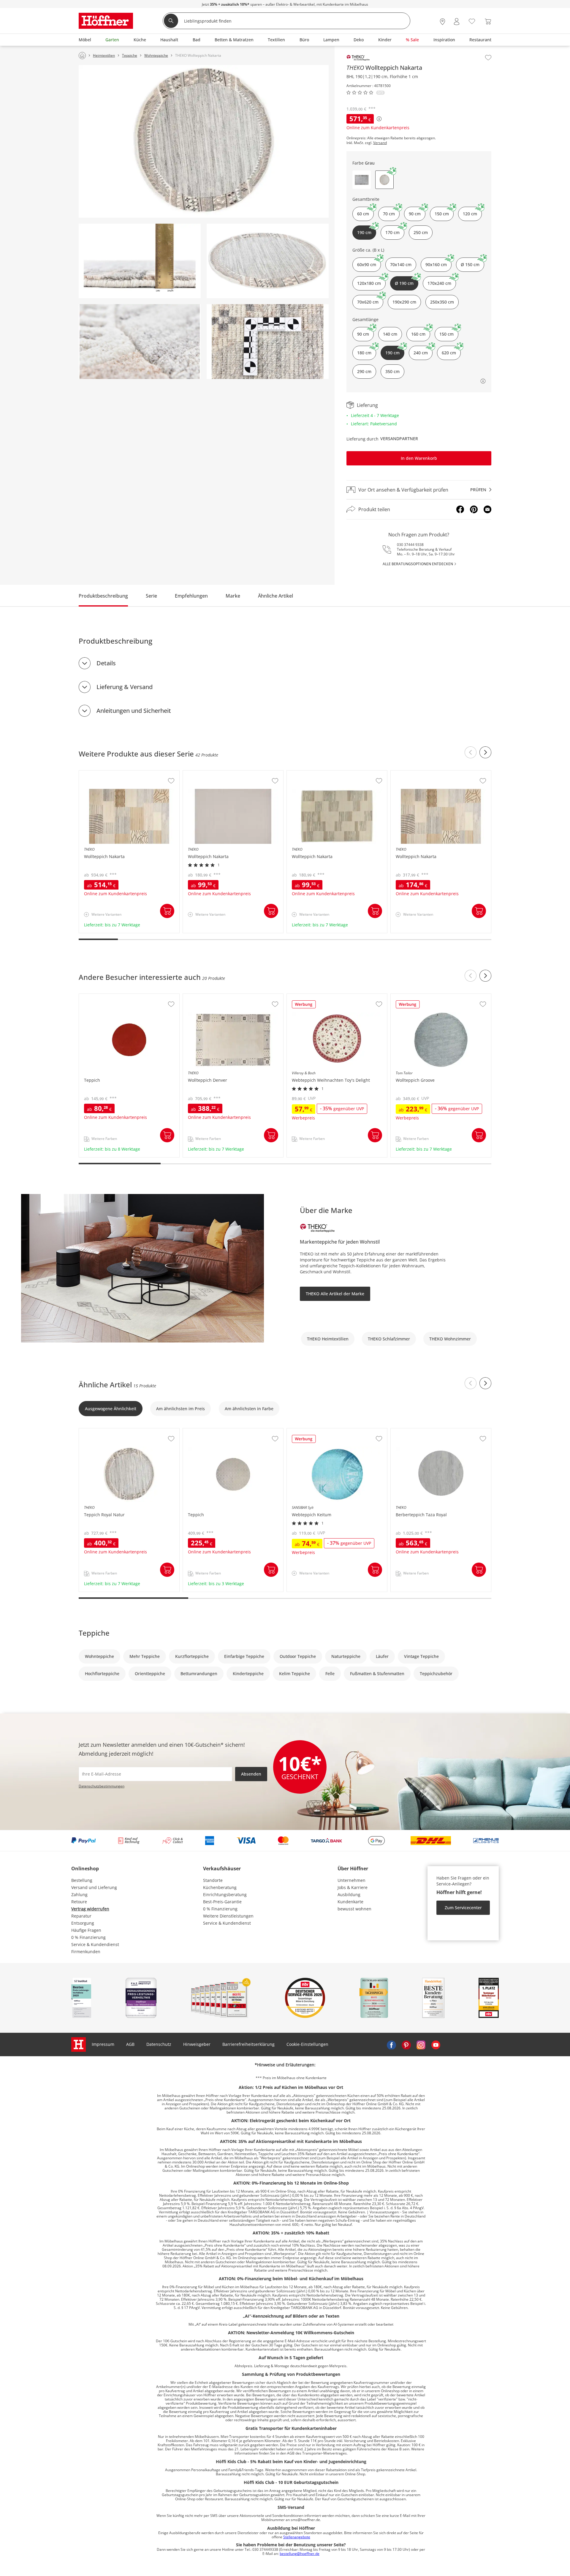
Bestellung (82, 1880)
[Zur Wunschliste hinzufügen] (488, 58)
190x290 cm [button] (404, 302)
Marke (233, 596)
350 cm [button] (392, 371)
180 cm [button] (364, 353)
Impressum (103, 2044)
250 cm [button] (421, 232)
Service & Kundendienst (95, 1944)
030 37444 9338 (410, 545)
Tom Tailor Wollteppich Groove (422, 997)
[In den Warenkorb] (167, 911)
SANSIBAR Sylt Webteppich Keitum (322, 1431)
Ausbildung (349, 1895)
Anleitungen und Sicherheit (134, 711)
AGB (130, 2044)
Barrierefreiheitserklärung (248, 2044)
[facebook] (391, 2044)
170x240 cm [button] (439, 283)
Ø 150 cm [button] (470, 264)
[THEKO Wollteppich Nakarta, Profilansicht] (140, 261)
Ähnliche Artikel (275, 596)
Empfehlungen (191, 596)
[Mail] (487, 509)
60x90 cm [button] (367, 264)
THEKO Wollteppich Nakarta (107, 773)
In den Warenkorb (419, 458)
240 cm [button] (421, 353)
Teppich (88, 997)
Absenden (251, 1774)
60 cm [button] (363, 214)
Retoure (79, 1902)
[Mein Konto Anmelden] (457, 22)
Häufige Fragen (86, 1930)
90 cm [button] (415, 214)
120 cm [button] (470, 214)
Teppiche (94, 1633)
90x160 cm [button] (436, 264)
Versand (380, 143)
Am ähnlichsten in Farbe (249, 1409)
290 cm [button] (364, 371)
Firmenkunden (86, 1952)
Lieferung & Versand (125, 687)
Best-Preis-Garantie (222, 1902)
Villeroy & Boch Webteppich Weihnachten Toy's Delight (336, 999)
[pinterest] (406, 2044)
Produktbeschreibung (103, 596)
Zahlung (79, 1895)
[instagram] (421, 2044)
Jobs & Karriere (353, 1887)
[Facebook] (460, 509)
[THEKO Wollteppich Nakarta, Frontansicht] (204, 142)
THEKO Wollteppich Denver (210, 997)
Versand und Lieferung (94, 1887)
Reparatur (81, 1916)
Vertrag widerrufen (90, 1909)
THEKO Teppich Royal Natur (107, 1431)
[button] (362, 180)
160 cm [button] (418, 334)
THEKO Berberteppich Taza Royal (424, 1431)
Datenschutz (159, 2044)
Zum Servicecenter (463, 1908)
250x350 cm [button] (442, 302)
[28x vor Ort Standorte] (442, 22)
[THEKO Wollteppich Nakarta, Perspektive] (268, 261)
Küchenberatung (220, 1887)
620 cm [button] (449, 353)
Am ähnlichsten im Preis (180, 1409)
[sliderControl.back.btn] (471, 752)
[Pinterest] (474, 509)
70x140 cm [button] (401, 264)
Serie (151, 596)
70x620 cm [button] (368, 302)
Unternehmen (351, 1880)
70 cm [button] (389, 214)
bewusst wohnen (354, 1909)
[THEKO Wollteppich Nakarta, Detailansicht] (140, 342)
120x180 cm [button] (369, 283)
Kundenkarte (350, 1902)
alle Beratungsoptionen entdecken (418, 564)
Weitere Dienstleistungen (228, 1916)
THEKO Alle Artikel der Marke (335, 1294)
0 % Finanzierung (88, 1937)
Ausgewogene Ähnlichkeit (111, 1409)
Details (106, 663)
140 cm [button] (390, 334)
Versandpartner (399, 439)
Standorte (213, 1880)
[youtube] (436, 2044)
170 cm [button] (392, 232)
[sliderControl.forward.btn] (485, 752)
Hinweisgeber (197, 2044)
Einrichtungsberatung (225, 1895)
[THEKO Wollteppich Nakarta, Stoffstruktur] (268, 342)
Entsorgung (83, 1923)
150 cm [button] (442, 214)
